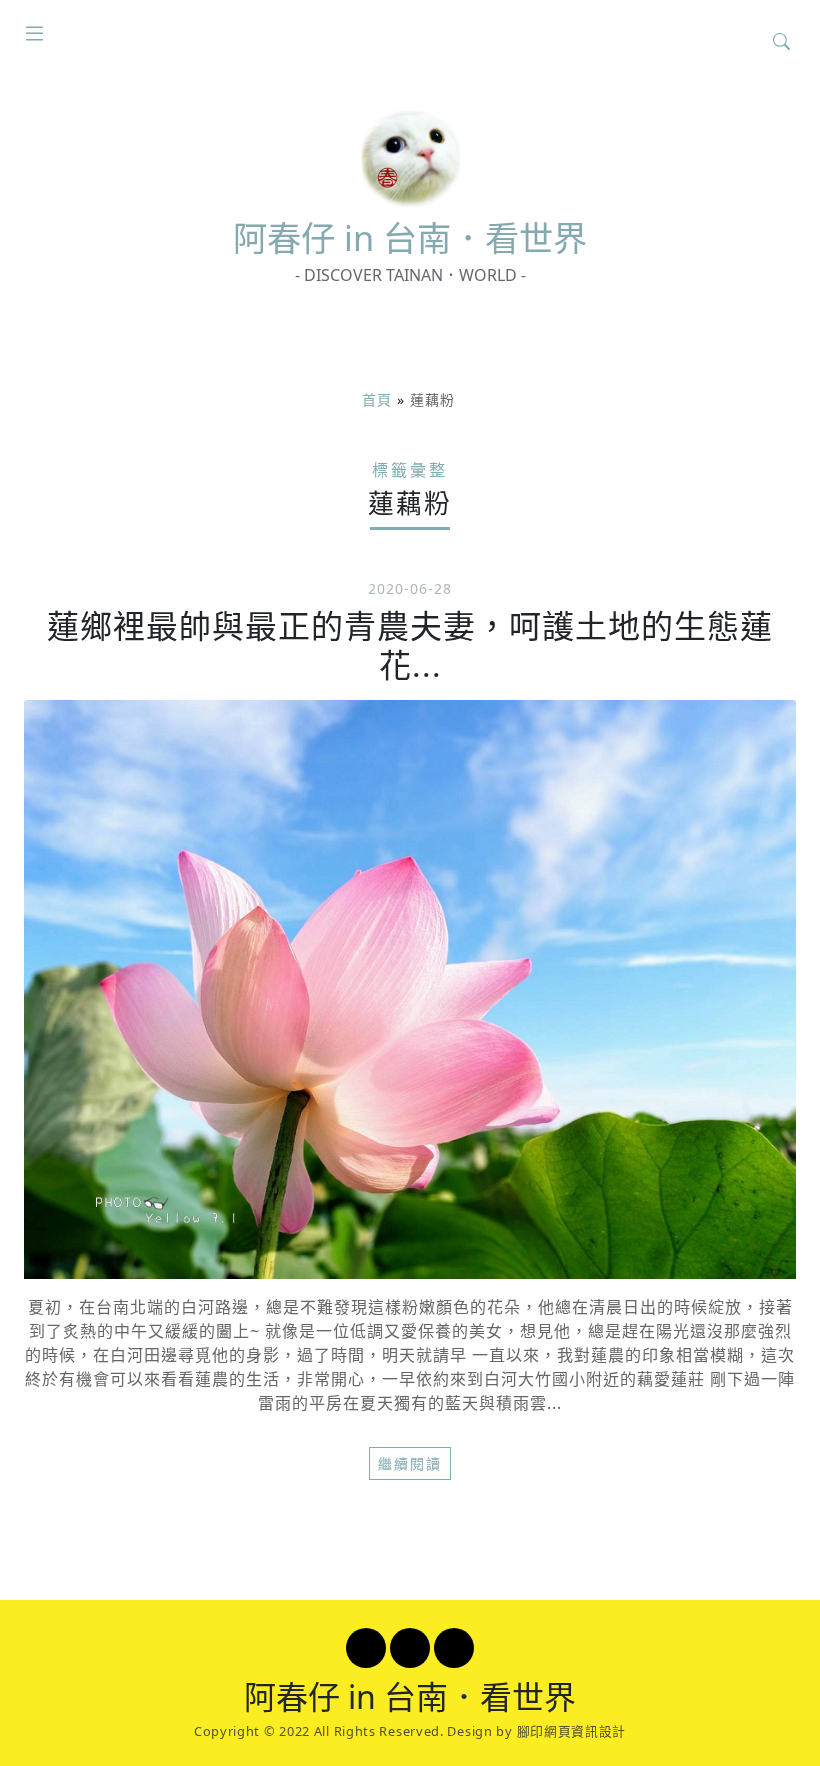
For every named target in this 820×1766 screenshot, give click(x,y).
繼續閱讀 (410, 1463)
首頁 (377, 399)
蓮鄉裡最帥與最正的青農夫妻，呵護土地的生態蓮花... (410, 644)
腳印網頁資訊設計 (572, 1731)
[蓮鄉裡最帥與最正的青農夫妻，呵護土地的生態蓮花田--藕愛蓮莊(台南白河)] (410, 989)
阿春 (410, 237)
